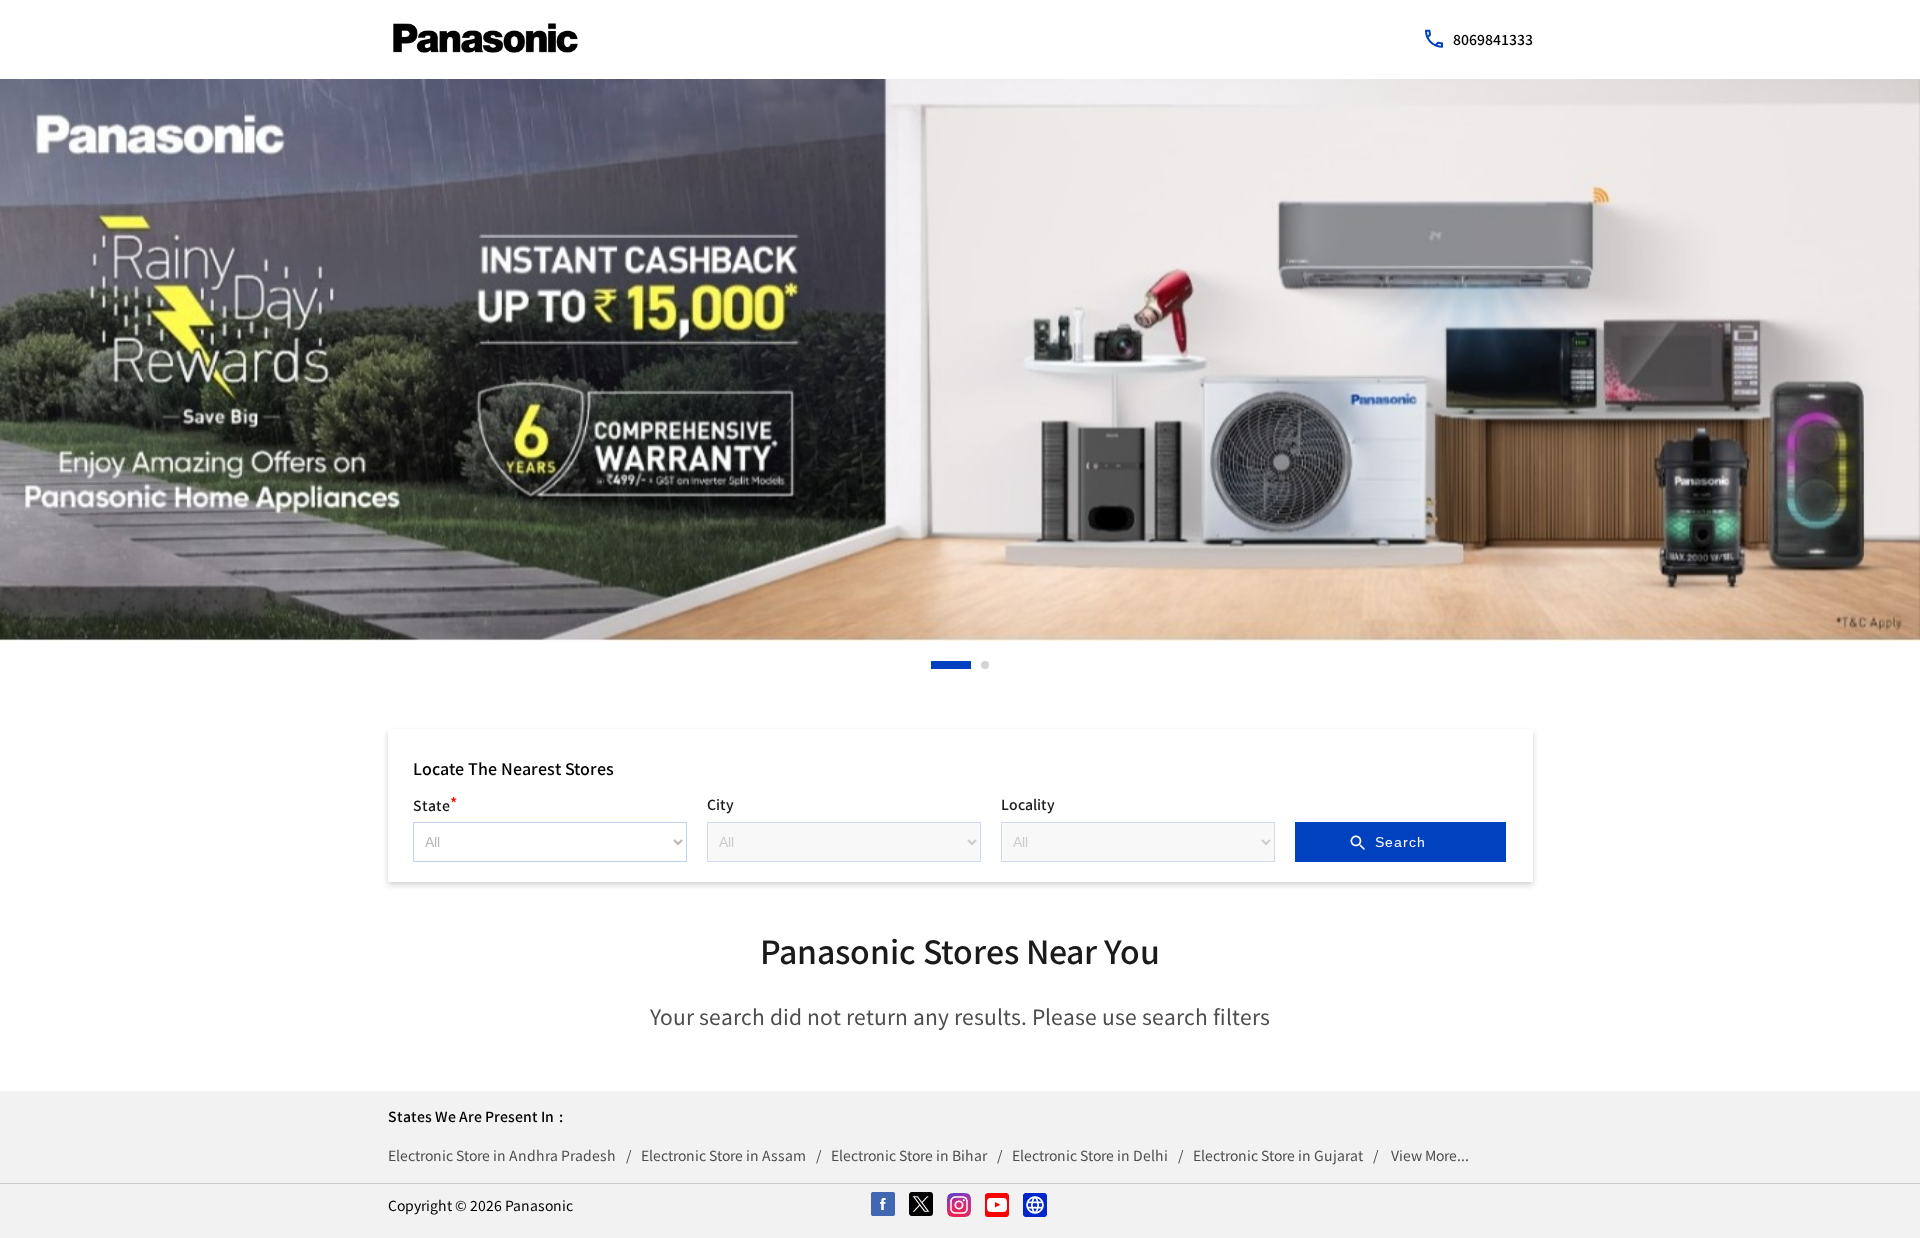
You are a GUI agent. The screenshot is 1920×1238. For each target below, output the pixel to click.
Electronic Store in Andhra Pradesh (502, 1155)
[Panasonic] (485, 38)
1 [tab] (936, 665)
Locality (1028, 804)
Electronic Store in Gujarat (1278, 1155)
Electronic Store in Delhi (1090, 1155)
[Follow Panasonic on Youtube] (998, 1206)
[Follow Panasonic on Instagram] (960, 1206)
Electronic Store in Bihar (909, 1155)
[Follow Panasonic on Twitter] (922, 1206)
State (435, 802)
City (720, 804)
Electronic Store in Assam (723, 1155)
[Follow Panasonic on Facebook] (884, 1206)
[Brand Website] (1036, 1206)
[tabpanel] (960, 360)
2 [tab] (986, 665)
